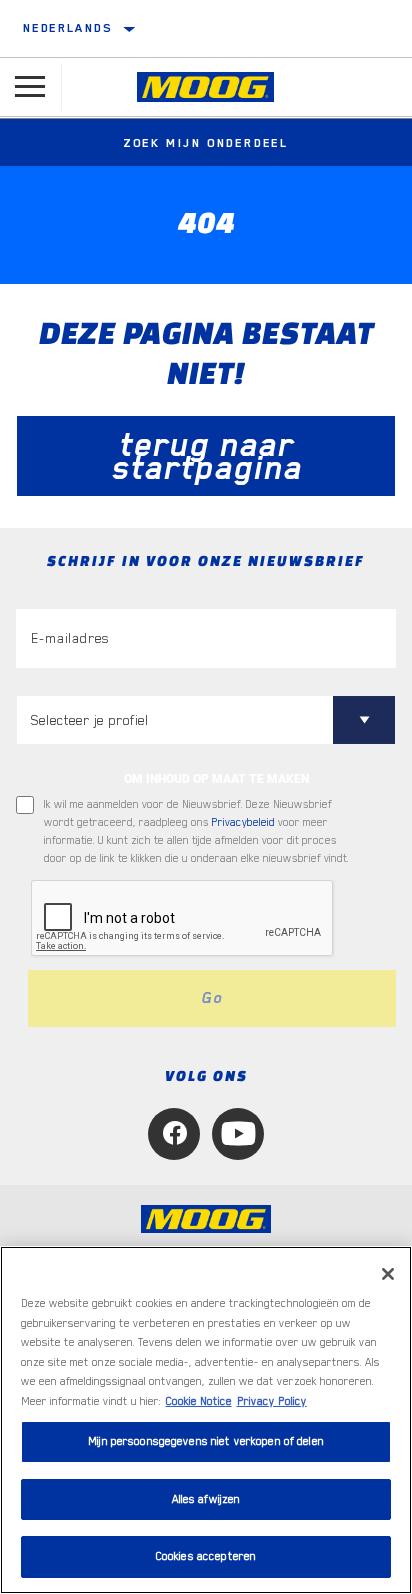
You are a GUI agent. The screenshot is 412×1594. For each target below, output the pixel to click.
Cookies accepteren (206, 1556)
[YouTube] (238, 1134)
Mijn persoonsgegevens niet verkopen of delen (206, 1441)
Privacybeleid (243, 822)
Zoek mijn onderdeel (206, 143)
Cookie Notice (199, 1401)
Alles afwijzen (206, 1499)
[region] (206, 1420)
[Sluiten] (388, 1274)
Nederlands (67, 28)
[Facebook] (174, 1134)
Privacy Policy (272, 1401)
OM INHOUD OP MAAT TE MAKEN (216, 779)
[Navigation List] (30, 87)
